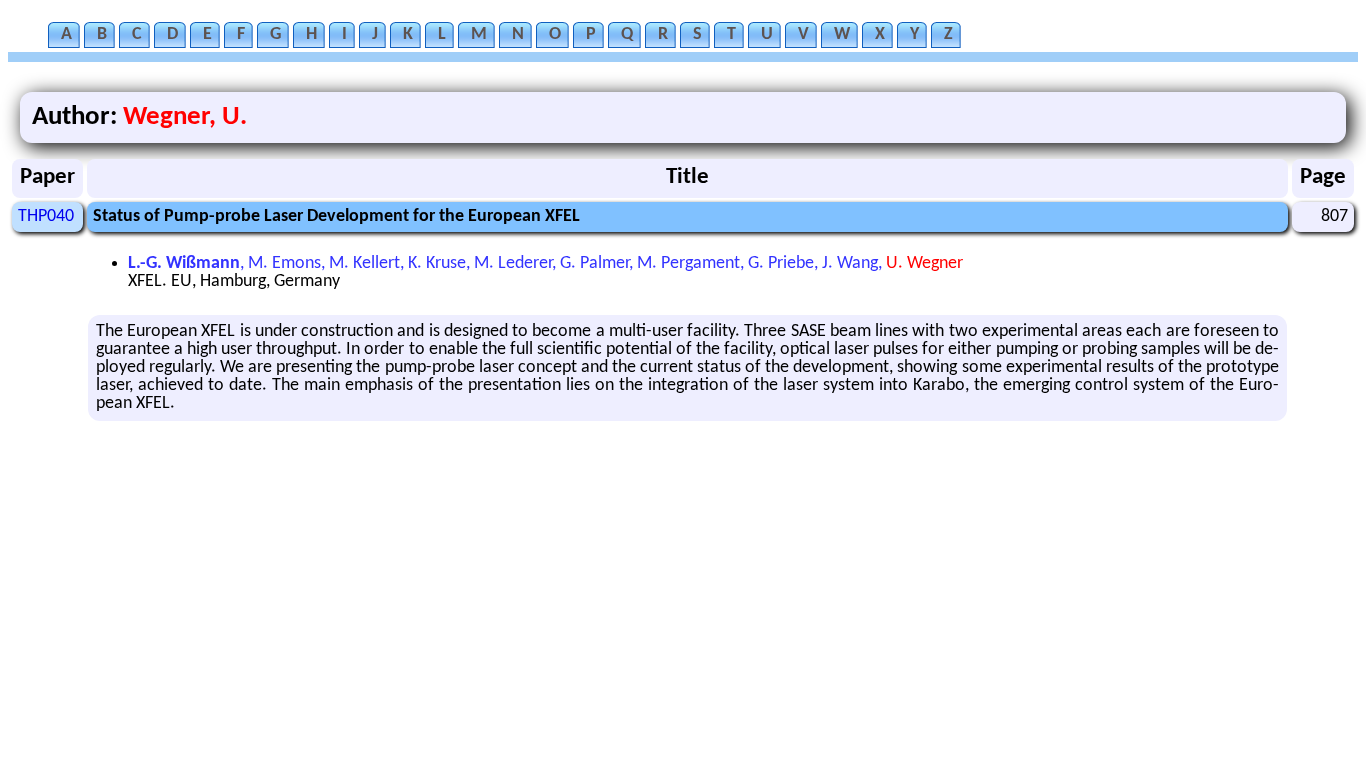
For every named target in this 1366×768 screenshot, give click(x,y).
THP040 (46, 216)
